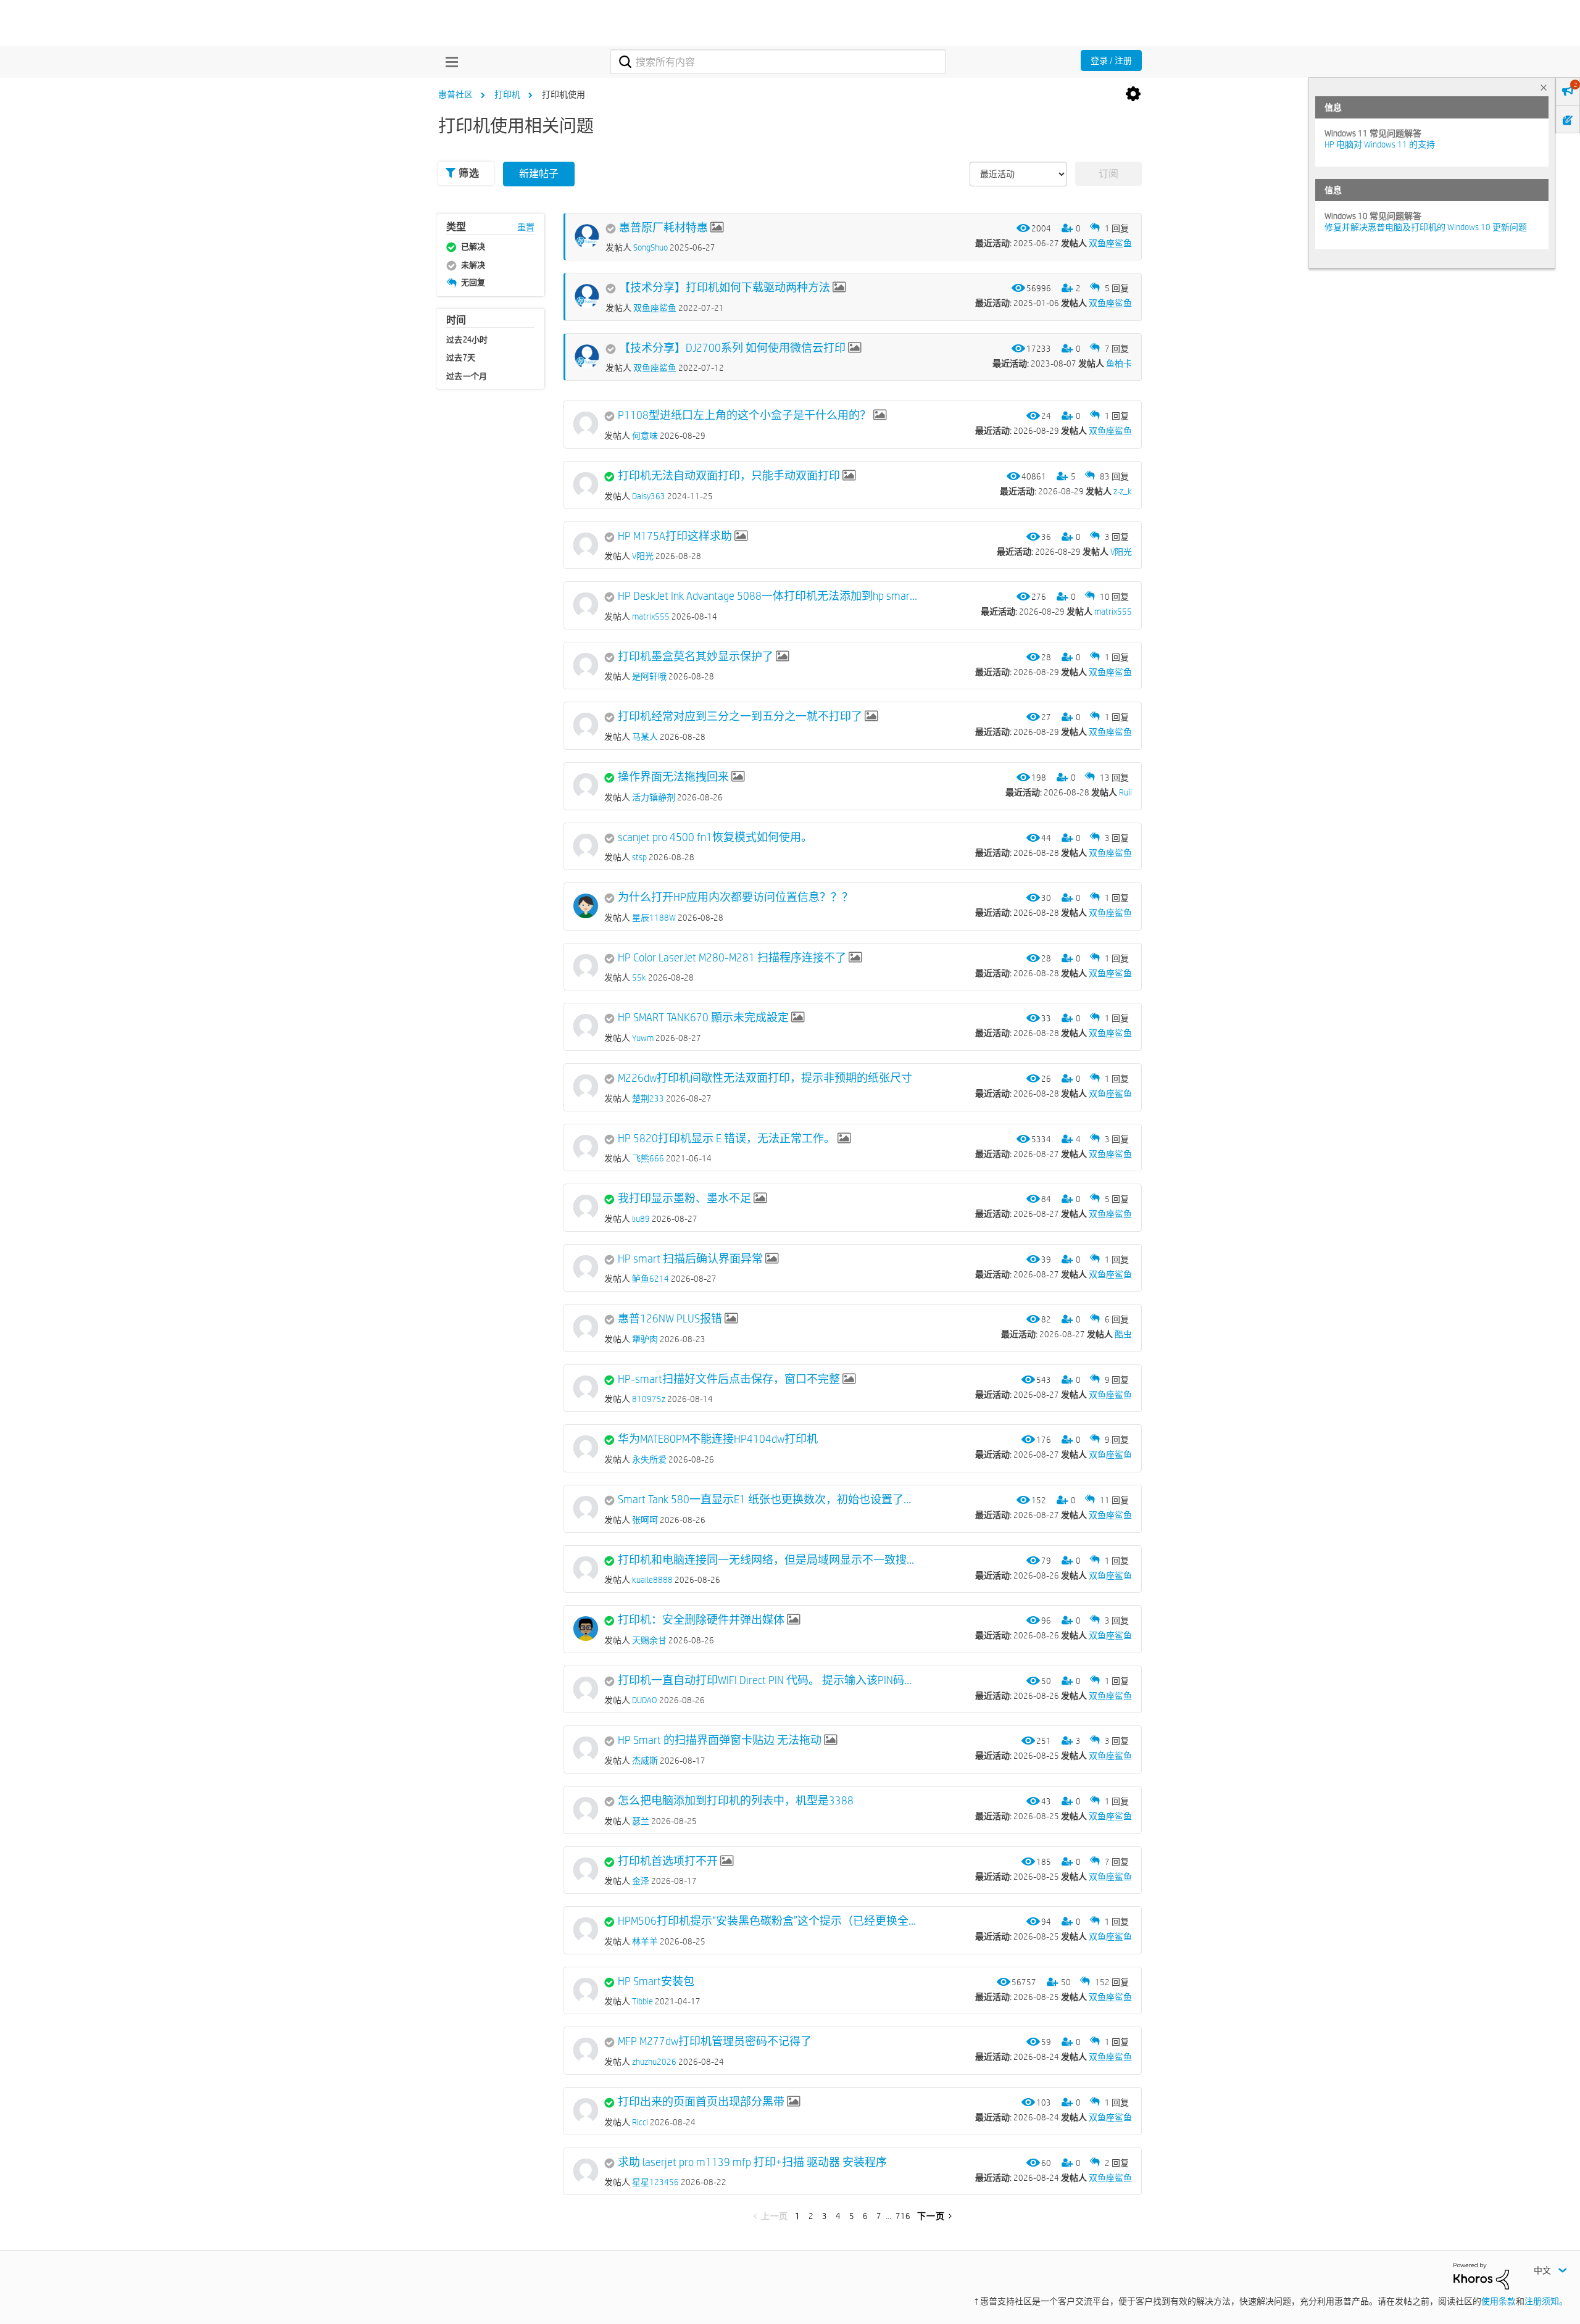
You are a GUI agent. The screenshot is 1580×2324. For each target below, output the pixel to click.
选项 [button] (1133, 94)
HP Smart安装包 (656, 1982)
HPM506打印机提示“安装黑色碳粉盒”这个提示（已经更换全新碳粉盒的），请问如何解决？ (768, 1921)
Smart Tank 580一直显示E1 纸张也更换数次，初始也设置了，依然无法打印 (768, 1500)
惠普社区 (455, 94)
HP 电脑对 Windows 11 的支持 (1380, 144)
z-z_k (1123, 491)
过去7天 (461, 357)
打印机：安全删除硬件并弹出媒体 (701, 1620)
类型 (456, 227)
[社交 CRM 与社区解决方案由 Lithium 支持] (1481, 2275)
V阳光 (1121, 552)
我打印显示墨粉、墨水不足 (684, 1198)
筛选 (469, 173)
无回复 (473, 282)
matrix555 (1113, 612)
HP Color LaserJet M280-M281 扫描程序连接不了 (732, 958)
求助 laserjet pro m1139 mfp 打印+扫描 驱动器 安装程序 (752, 2162)
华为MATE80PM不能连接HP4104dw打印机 (718, 1439)
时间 (456, 320)
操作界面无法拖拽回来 (673, 777)
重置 (526, 227)
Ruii (1125, 792)
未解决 (473, 265)
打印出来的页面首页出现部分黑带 (701, 2102)
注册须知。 (1546, 2301)
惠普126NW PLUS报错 (670, 1319)
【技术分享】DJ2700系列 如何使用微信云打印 (732, 348)
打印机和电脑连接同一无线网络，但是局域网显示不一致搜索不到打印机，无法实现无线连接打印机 (768, 1560)
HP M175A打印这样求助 (675, 536)
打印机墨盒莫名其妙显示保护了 (696, 657)
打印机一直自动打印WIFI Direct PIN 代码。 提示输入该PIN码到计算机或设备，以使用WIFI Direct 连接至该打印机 (768, 1680)
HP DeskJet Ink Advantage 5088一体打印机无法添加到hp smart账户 (768, 596)
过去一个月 (467, 376)
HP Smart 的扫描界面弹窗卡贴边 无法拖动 (720, 1740)
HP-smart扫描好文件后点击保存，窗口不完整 (729, 1379)
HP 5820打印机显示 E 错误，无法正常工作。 (726, 1139)
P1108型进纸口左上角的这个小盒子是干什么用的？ (744, 415)
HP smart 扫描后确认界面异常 (690, 1259)
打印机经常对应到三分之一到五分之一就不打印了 (740, 716)
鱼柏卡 (1119, 363)
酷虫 (1123, 1334)
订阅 (1108, 174)
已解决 (473, 246)
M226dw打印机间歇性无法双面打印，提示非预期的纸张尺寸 (765, 1078)
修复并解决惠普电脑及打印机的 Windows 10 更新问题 (1426, 227)
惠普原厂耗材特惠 (663, 228)
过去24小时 (467, 339)
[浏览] (449, 62)
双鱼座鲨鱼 (1110, 243)
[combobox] (778, 62)
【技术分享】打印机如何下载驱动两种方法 (725, 288)
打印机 (507, 94)
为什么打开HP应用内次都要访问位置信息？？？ (735, 897)
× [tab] (1544, 87)
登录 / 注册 (1111, 60)
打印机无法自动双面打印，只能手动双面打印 (729, 476)
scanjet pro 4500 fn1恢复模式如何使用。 (715, 837)
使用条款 (1499, 2301)
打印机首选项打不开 (668, 1861)
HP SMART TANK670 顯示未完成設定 (703, 1018)
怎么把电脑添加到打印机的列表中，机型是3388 (736, 1801)
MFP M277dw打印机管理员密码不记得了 (715, 2041)
